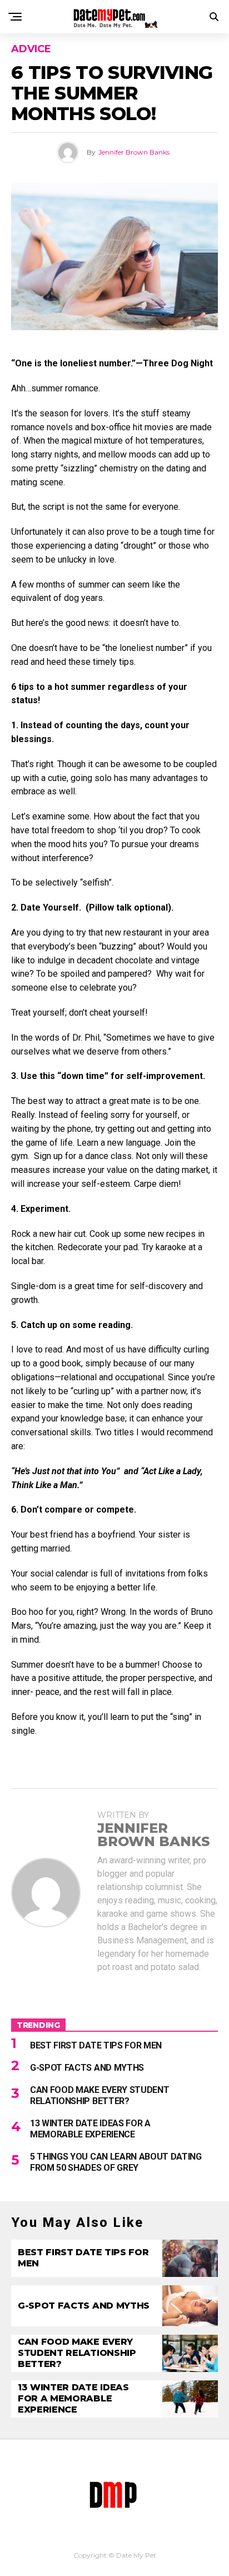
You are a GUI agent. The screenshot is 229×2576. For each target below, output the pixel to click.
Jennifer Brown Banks (134, 152)
